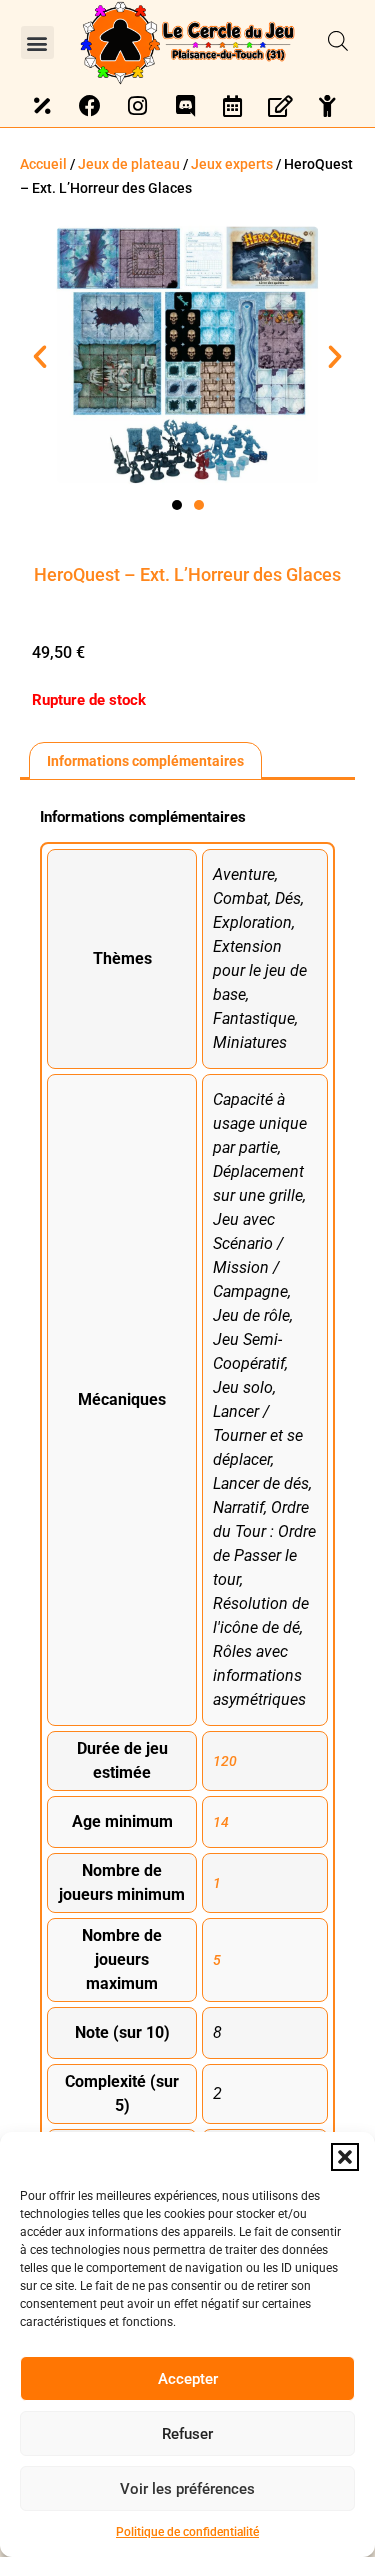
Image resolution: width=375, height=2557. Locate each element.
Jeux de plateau (129, 164)
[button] (345, 2157)
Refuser (187, 2434)
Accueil (43, 164)
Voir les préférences (187, 2489)
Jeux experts (232, 164)
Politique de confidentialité (187, 2532)
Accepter (188, 2379)
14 (221, 1822)
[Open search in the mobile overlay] (338, 42)
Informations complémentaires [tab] (145, 761)
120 (225, 1761)
